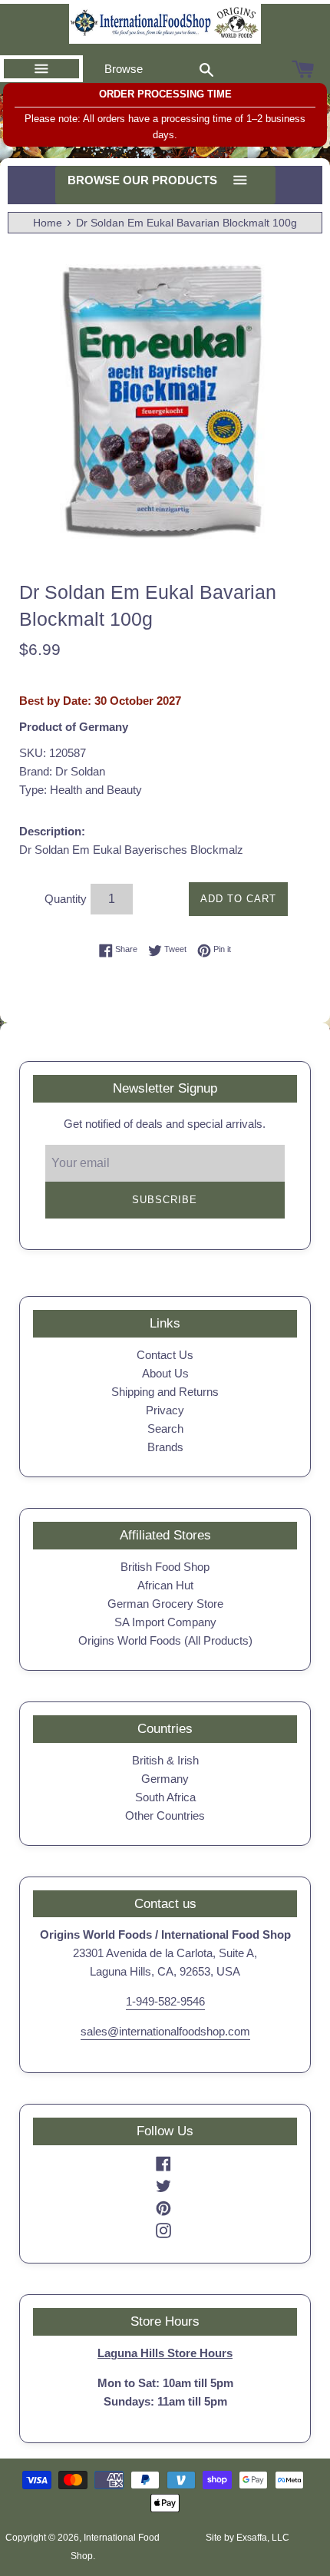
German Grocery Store (165, 1604)
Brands (165, 1447)
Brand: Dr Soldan (62, 771)
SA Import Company (165, 1622)
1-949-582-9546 (165, 2001)
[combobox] (206, 69)
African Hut (165, 1585)
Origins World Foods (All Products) (165, 1640)
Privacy (165, 1410)
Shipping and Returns (165, 1392)
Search (165, 1429)
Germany (165, 1779)
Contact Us (165, 1355)
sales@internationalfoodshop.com (165, 2031)
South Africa (165, 1797)
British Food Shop (165, 1567)
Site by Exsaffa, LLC (247, 2538)
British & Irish (165, 1760)
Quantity (66, 899)
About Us (165, 1373)
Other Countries (165, 1815)
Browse (124, 69)
